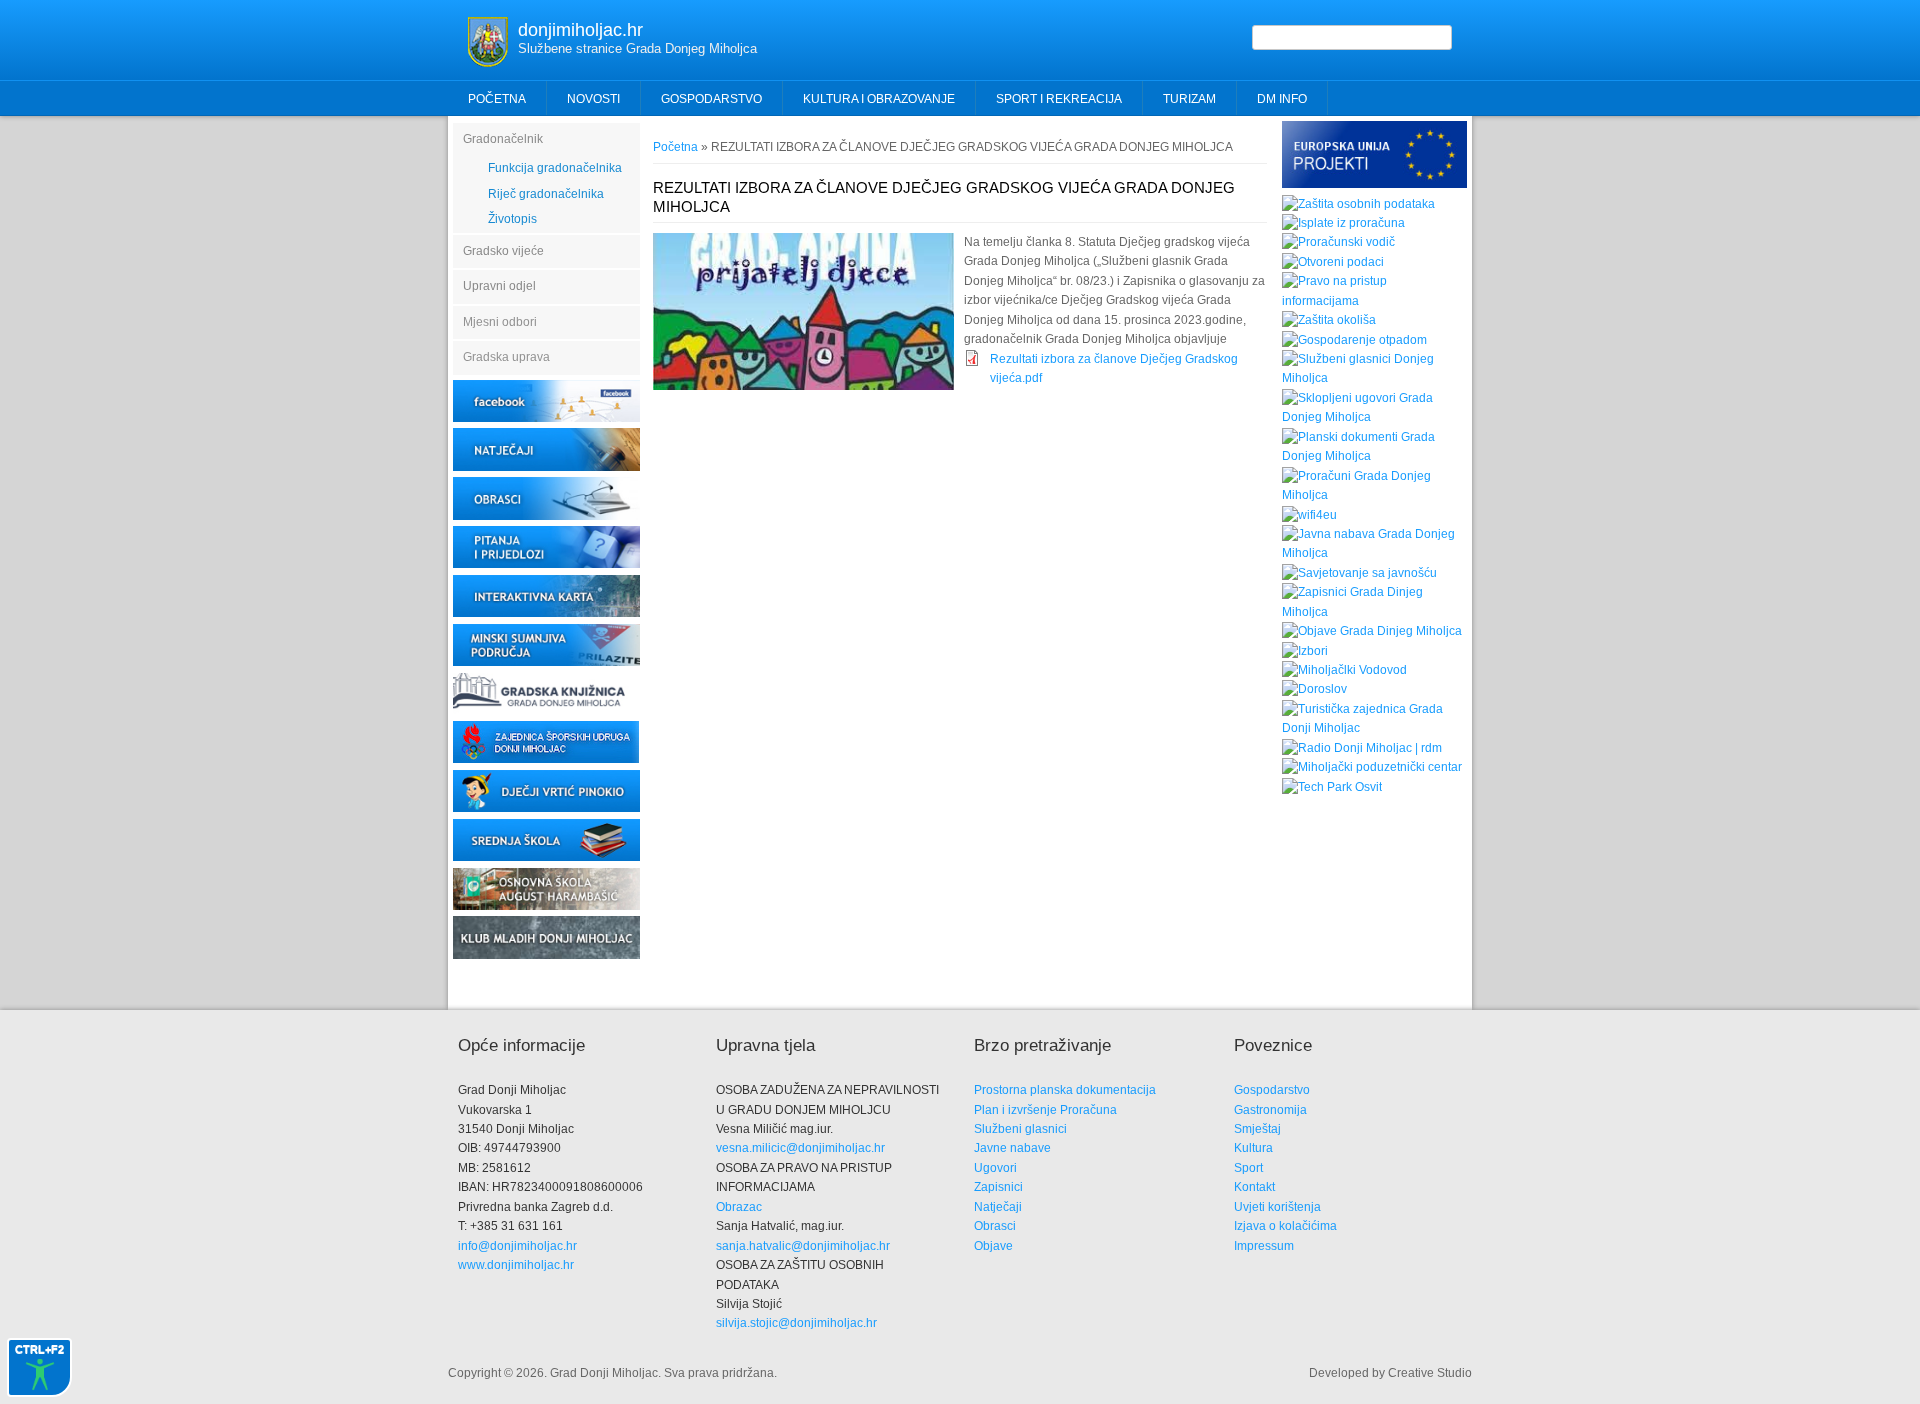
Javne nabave (1012, 1148)
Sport (1248, 1168)
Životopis (512, 219)
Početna (497, 99)
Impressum (1264, 1246)
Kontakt (1254, 1187)
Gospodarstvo (1272, 1090)
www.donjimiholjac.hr (516, 1265)
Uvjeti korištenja (1277, 1207)
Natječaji (998, 1207)
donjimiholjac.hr (580, 30)
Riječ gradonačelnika (546, 194)
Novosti (593, 99)
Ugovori (995, 1168)
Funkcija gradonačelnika (555, 168)
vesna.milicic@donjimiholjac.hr (800, 1148)
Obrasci (995, 1226)
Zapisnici (998, 1187)
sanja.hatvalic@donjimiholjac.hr (803, 1246)
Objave (993, 1246)
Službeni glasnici (1020, 1129)
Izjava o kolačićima (1285, 1226)
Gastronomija (1270, 1110)
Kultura (1253, 1148)
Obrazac (739, 1207)
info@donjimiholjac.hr (517, 1246)
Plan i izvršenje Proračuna (1045, 1110)
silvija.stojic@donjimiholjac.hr (796, 1323)
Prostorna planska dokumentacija (1065, 1090)
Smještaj (1257, 1129)
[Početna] (488, 63)
